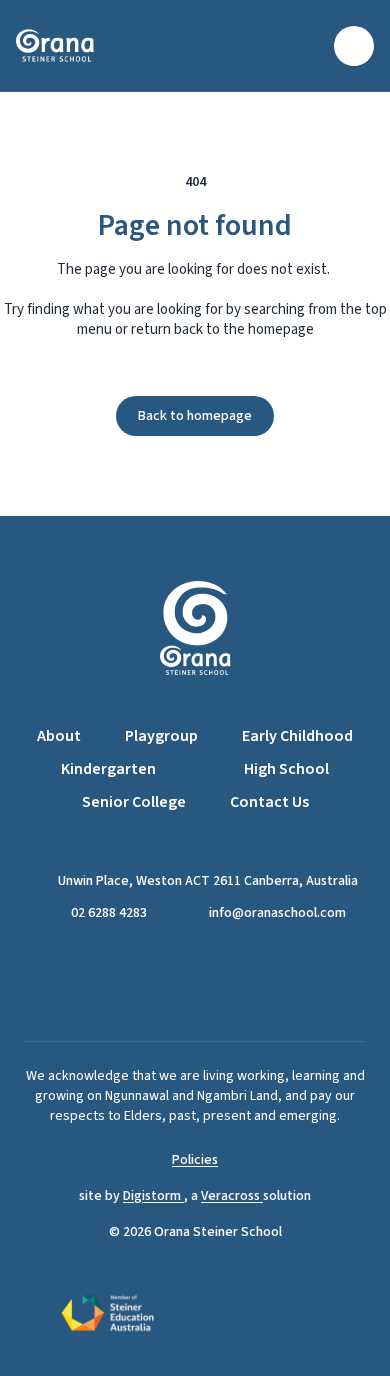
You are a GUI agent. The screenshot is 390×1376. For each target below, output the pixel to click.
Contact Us (269, 802)
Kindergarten (108, 769)
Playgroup (161, 736)
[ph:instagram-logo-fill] (220, 982)
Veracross (232, 1196)
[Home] (68, 45)
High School (286, 769)
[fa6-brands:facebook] (170, 982)
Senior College (134, 802)
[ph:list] (354, 46)
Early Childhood (297, 736)
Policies (195, 1160)
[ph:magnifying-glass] (306, 46)
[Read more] (170, 982)
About (59, 736)
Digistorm (153, 1196)
